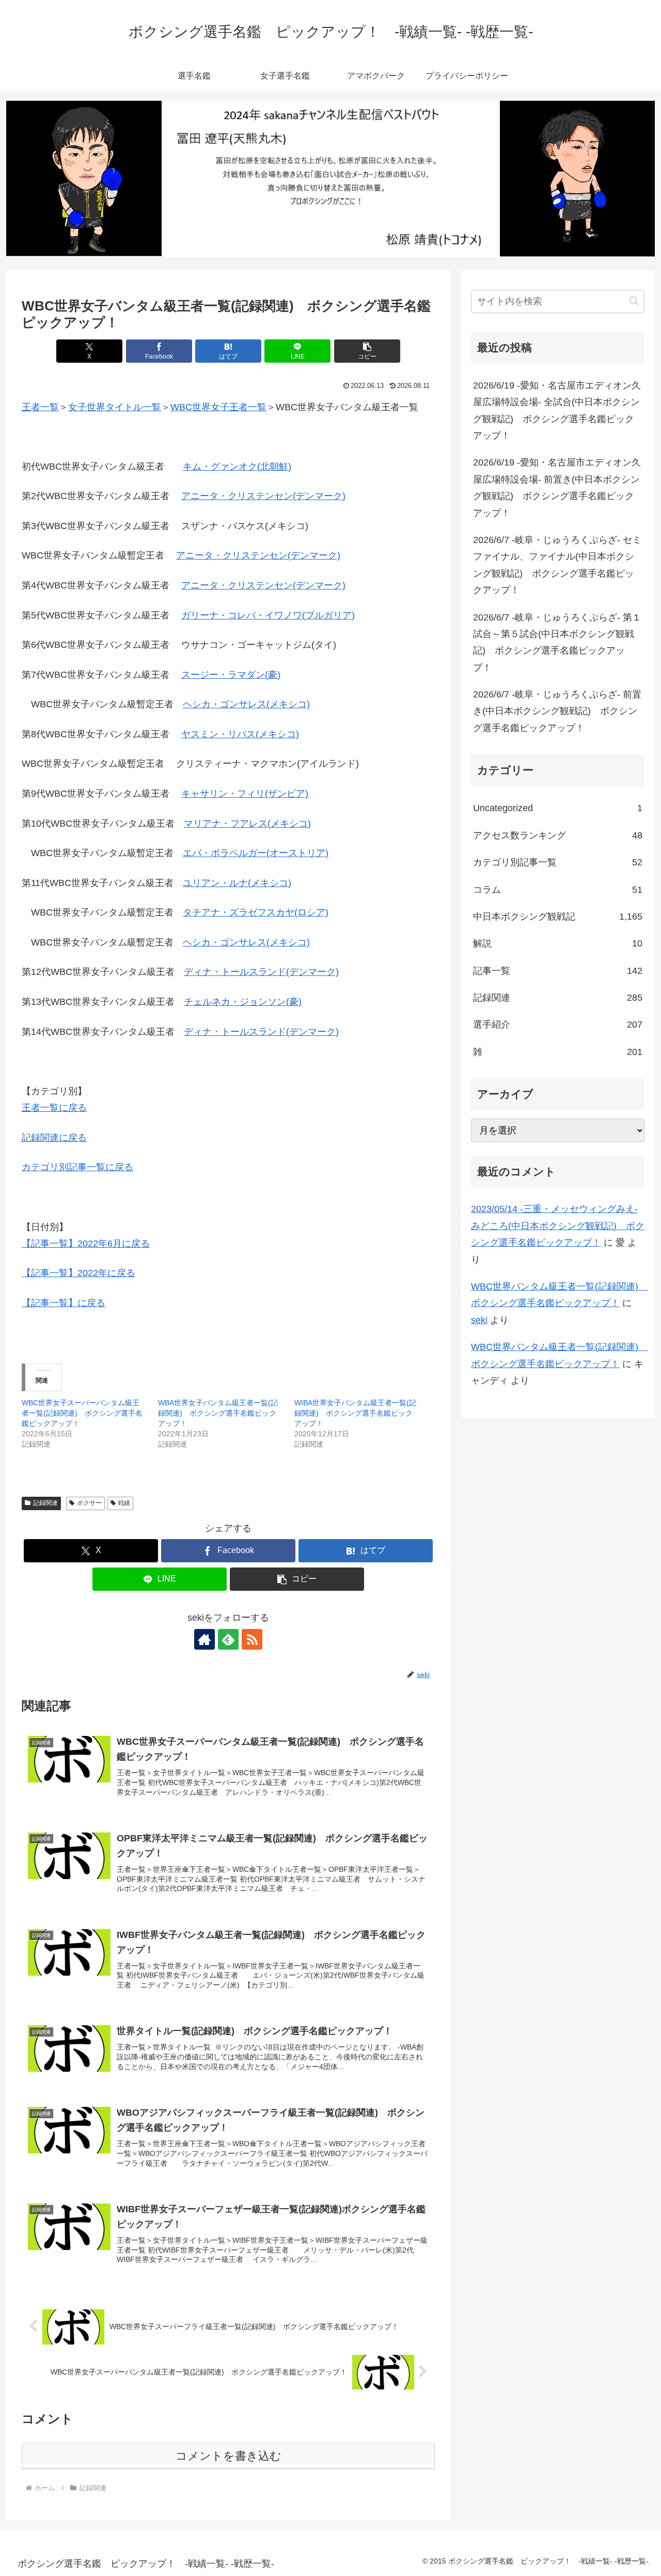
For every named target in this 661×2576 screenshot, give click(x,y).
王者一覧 (40, 407)
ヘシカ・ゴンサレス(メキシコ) (246, 704)
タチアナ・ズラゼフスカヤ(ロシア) (256, 912)
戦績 (124, 1503)
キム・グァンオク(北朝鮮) (237, 467)
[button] (367, 351)
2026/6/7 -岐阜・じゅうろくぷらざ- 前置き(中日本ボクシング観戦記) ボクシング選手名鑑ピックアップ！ (557, 711)
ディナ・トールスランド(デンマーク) (261, 972)
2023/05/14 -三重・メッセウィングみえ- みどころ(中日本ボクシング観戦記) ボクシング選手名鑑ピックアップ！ (558, 1226)
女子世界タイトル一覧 (115, 407)
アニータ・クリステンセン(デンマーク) (263, 496)
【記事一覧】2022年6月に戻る (86, 1244)
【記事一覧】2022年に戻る (78, 1273)
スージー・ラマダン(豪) (231, 675)
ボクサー (89, 1503)
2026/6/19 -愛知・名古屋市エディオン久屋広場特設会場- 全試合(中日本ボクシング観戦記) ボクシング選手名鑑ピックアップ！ (557, 410)
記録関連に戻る (54, 1138)
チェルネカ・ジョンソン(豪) (243, 1002)
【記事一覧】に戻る (64, 1303)
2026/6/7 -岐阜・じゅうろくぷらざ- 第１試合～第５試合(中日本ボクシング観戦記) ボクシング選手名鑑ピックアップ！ (557, 642)
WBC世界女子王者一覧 (218, 407)
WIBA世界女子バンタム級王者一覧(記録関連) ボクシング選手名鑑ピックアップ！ (355, 1413)
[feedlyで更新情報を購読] (228, 1639)
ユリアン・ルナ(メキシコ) (237, 883)
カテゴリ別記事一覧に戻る (77, 1167)
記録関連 (45, 1503)
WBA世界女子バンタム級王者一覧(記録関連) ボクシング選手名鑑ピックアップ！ (218, 1413)
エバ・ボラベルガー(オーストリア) (256, 853)
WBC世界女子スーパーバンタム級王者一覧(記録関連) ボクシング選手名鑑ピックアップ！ (82, 1413)
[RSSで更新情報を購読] (252, 1639)
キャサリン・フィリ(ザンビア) (245, 794)
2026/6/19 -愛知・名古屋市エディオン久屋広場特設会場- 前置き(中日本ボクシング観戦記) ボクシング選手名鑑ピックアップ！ (557, 487)
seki (479, 1320)
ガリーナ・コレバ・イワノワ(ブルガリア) (268, 615)
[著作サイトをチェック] (204, 1639)
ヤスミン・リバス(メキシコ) (240, 734)
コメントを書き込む (229, 2456)
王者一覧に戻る (54, 1108)
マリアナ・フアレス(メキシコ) (247, 824)
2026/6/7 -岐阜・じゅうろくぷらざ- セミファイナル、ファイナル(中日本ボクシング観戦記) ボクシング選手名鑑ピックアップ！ (557, 565)
